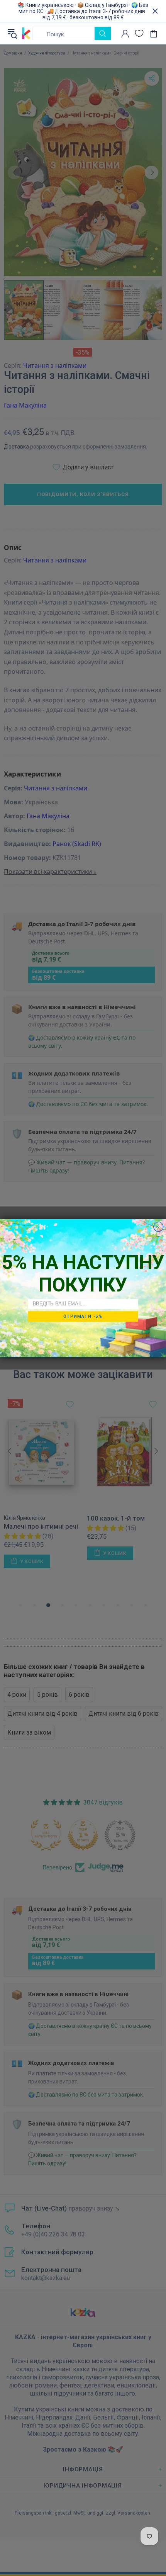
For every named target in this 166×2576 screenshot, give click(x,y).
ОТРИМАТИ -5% (83, 1316)
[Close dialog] (158, 1227)
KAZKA (26, 34)
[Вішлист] (139, 33)
